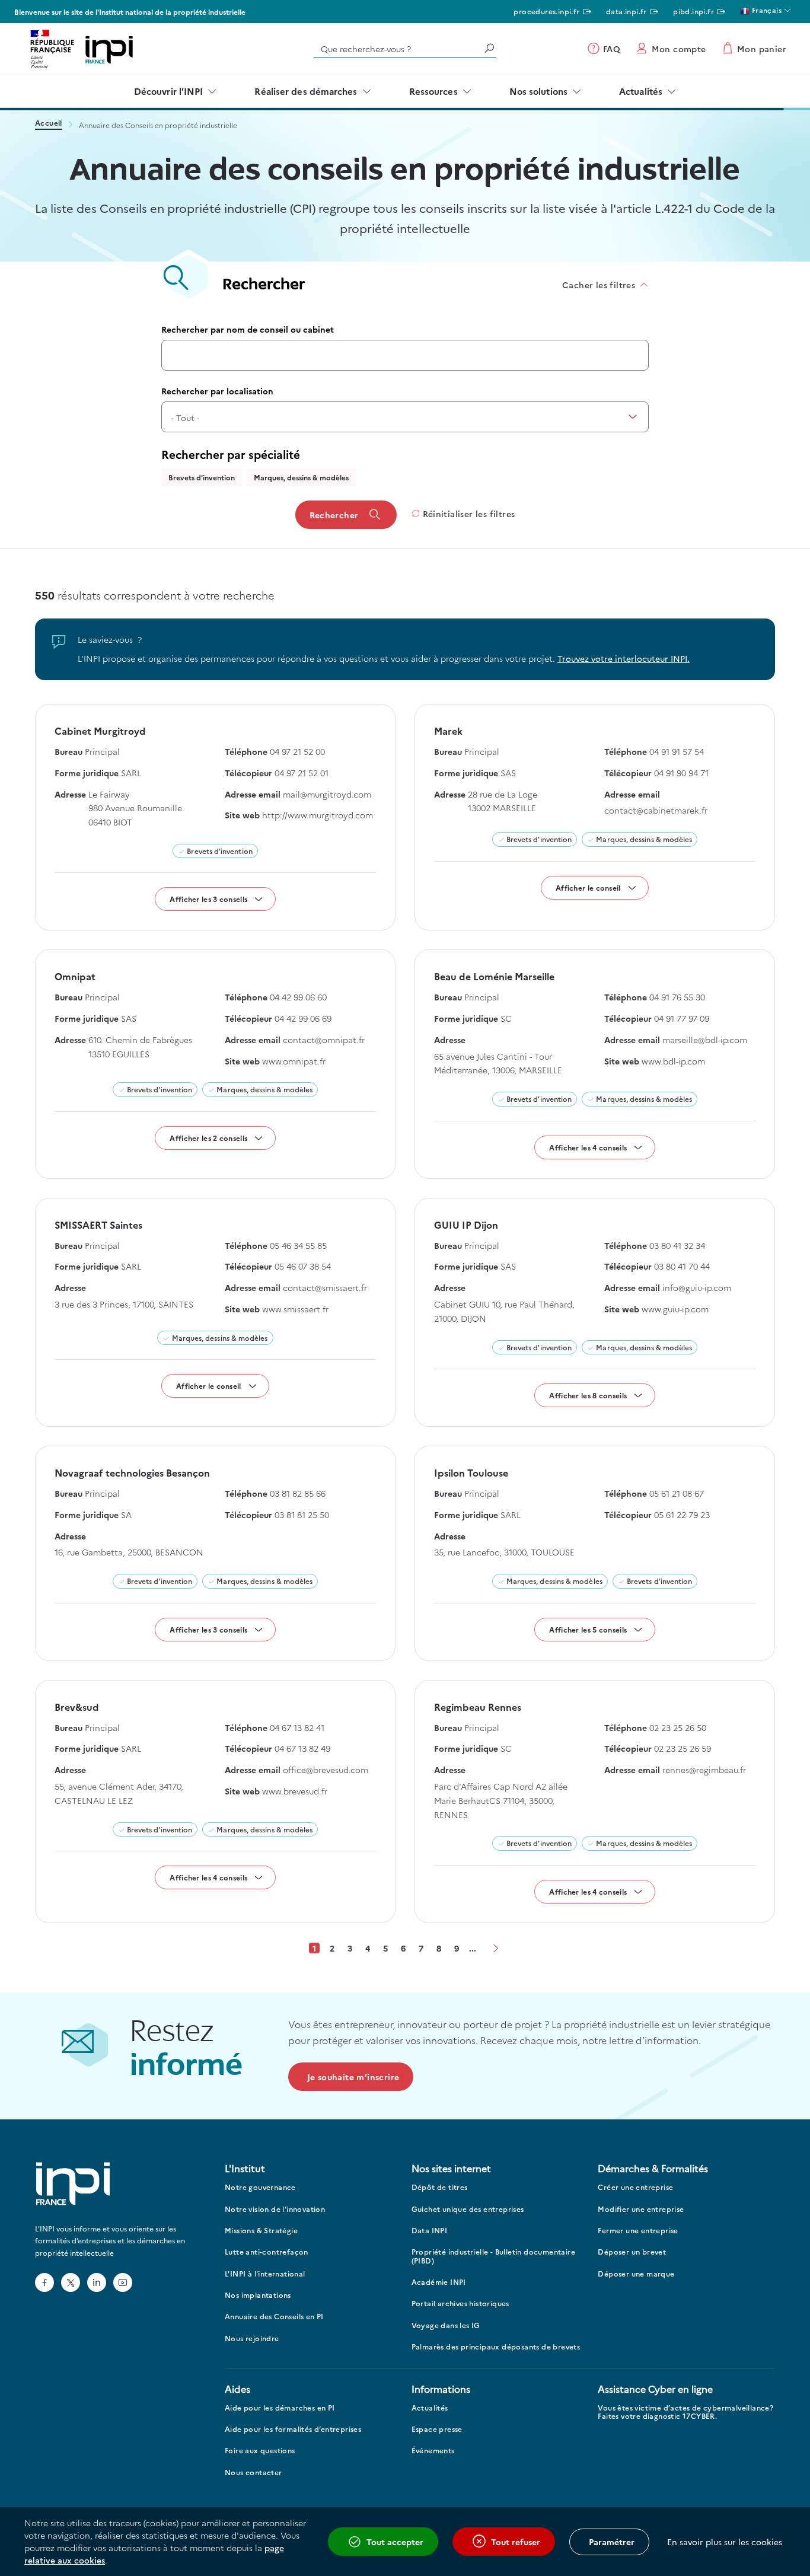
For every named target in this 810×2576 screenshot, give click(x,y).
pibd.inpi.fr (693, 11)
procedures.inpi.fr (546, 11)
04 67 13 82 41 (297, 1727)
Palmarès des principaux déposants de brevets (496, 2347)
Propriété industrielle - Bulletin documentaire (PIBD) (493, 2256)
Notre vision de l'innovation (275, 2209)
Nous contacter (253, 2473)
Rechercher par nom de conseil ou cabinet (248, 329)
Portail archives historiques (460, 2304)
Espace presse (437, 2429)
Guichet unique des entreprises (468, 2209)
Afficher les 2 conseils (208, 1138)
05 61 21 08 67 (677, 1493)
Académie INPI (439, 2282)
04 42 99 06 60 (298, 997)
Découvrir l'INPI (169, 91)
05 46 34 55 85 (298, 1245)
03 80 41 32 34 (677, 1245)
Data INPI (430, 2231)
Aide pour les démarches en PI (280, 2408)
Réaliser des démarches (306, 91)
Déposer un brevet (632, 2252)
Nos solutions (538, 91)
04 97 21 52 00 (297, 751)
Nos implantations (258, 2295)
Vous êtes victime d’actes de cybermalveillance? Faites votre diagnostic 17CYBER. (685, 2412)
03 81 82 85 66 (298, 1493)
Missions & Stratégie (261, 2231)
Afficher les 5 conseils (588, 1629)
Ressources (433, 91)
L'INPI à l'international (265, 2274)
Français (766, 10)
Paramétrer (612, 2542)
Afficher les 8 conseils (588, 1395)
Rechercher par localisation (217, 391)
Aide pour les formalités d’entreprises (293, 2429)
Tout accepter (395, 2542)
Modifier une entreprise (641, 2209)
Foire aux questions (260, 2451)
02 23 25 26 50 (678, 1727)
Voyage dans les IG (446, 2325)
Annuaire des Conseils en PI (274, 2317)
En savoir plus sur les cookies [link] (725, 2542)
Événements (433, 2451)
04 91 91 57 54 (677, 751)
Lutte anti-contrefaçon (267, 2252)
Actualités (641, 91)
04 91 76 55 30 (677, 997)
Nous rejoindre (252, 2339)
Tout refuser (516, 2542)
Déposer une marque (636, 2274)
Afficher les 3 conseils (208, 899)
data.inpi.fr (626, 11)
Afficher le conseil (588, 887)
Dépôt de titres (440, 2187)
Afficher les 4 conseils (588, 1147)
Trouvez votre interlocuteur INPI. (624, 658)
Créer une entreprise (635, 2187)
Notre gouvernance (260, 2187)
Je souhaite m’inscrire (353, 2077)
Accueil (49, 124)
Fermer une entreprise (638, 2231)
